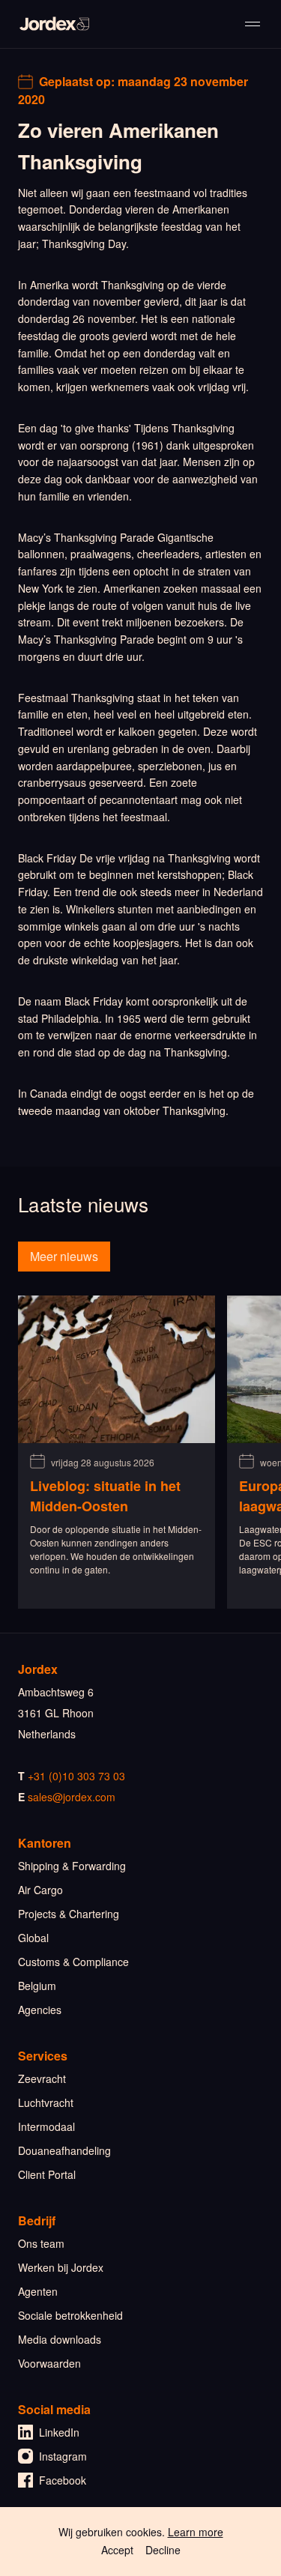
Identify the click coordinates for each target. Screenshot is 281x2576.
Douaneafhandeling (64, 2150)
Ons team (41, 2243)
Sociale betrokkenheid (70, 2315)
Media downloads (60, 2339)
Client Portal (47, 2174)
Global (33, 1938)
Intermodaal (46, 2126)
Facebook (63, 2480)
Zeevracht (42, 2078)
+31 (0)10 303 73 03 (76, 1776)
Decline (163, 2550)
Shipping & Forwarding (72, 1866)
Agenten (38, 2291)
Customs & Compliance (73, 1962)
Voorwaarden (49, 2363)
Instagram (63, 2456)
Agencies (40, 2010)
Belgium (37, 1986)
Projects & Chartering (69, 1914)
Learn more (196, 2532)
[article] (117, 1452)
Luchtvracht (46, 2102)
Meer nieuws (64, 1256)
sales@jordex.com (72, 1797)
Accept (117, 2550)
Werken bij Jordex (61, 2267)
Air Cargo (40, 1890)
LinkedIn (59, 2432)
